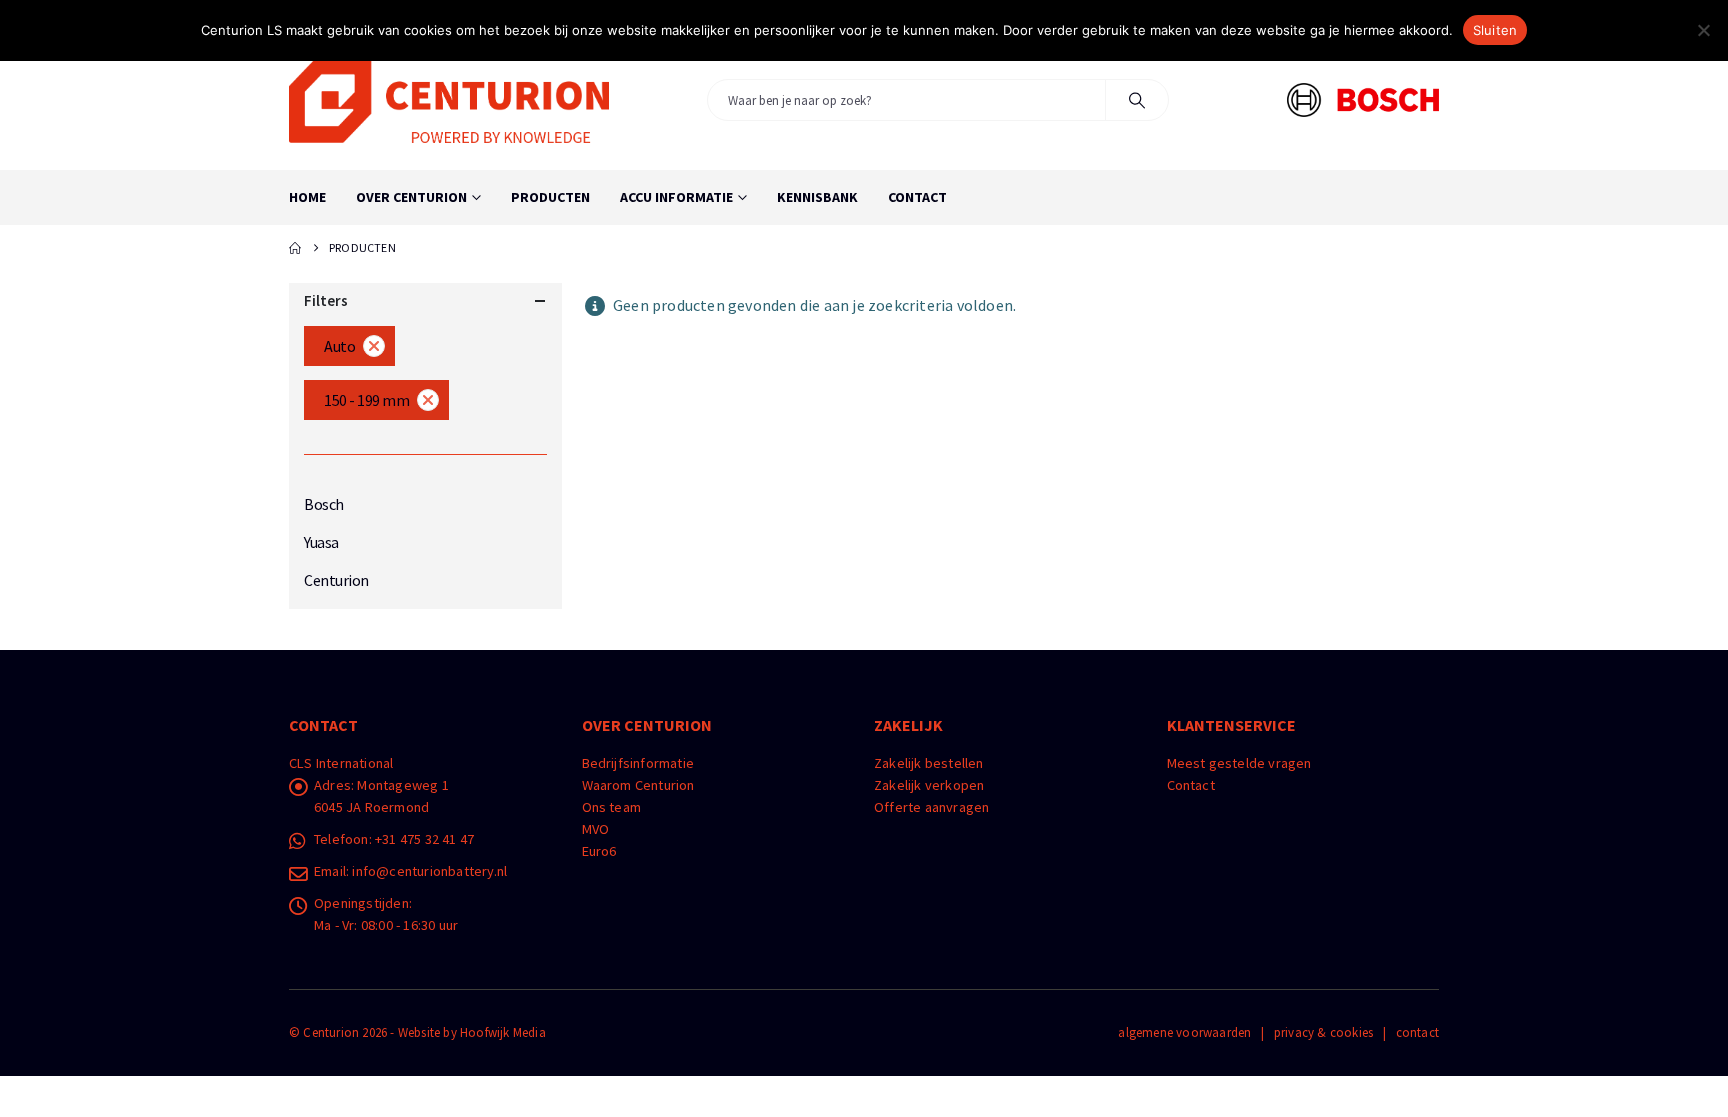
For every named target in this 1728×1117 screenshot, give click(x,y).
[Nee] (1703, 30)
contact (1417, 1032)
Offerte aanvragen (931, 807)
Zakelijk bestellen (929, 763)
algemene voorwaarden (1184, 1032)
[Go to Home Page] (295, 248)
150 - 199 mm (366, 400)
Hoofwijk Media (503, 1032)
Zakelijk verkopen (929, 785)
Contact (917, 197)
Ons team (612, 807)
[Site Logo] (449, 100)
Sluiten (1495, 30)
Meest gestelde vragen (1239, 763)
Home (307, 197)
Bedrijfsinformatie (638, 763)
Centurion (336, 580)
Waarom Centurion (638, 785)
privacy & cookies (1323, 1032)
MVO (596, 829)
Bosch (324, 504)
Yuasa (321, 542)
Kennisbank (817, 197)
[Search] (1137, 100)
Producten (550, 197)
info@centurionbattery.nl (429, 871)
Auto (339, 346)
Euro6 (599, 851)
